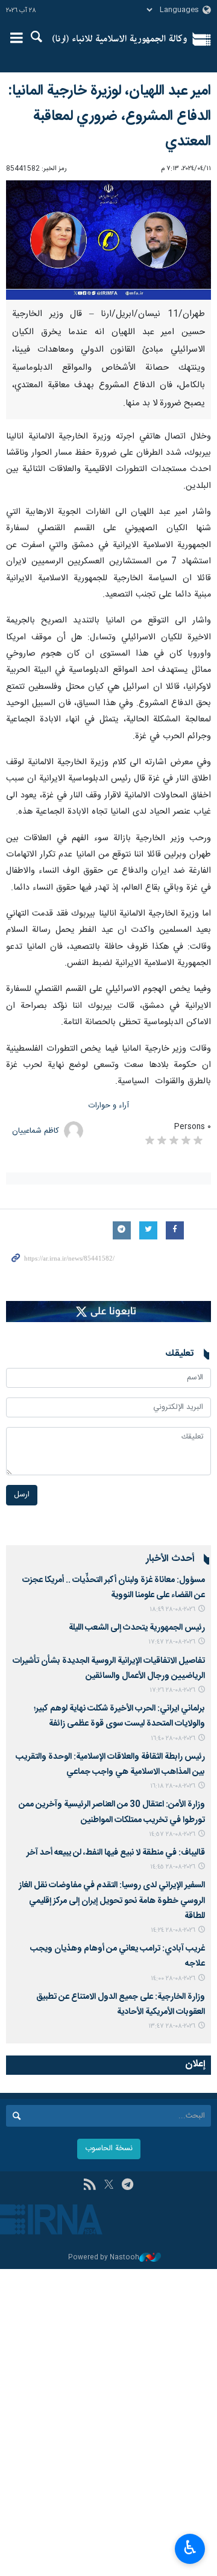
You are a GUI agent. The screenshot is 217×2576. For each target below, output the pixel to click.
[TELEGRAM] (127, 2186)
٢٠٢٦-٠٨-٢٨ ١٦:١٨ (173, 1786)
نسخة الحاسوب (109, 2149)
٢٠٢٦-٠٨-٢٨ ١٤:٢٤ (173, 1930)
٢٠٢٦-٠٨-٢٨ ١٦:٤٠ (173, 1739)
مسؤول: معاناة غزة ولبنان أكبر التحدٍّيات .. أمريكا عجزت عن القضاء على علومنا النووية (114, 1588)
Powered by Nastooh (104, 2258)
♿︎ (190, 2548)
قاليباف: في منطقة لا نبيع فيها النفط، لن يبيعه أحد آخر (116, 1853)
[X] (109, 2186)
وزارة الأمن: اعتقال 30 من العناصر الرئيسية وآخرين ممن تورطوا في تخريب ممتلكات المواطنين (112, 1812)
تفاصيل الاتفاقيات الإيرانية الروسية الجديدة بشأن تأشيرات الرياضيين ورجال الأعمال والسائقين (109, 1669)
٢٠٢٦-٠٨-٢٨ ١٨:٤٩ (172, 1609)
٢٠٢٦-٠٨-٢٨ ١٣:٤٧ (172, 2026)
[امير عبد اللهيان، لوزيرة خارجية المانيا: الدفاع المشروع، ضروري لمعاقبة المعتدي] (108, 240)
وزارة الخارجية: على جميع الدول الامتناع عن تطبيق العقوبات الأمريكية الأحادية (121, 2005)
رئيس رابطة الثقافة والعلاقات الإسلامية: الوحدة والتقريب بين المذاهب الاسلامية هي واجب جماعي (110, 1764)
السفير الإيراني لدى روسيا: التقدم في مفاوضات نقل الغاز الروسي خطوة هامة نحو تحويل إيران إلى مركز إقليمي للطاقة (112, 1900)
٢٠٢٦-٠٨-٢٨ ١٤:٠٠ (173, 1979)
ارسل (22, 1495)
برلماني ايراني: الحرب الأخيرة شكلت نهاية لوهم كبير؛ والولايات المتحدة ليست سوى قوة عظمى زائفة (119, 1716)
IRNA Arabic (120, 39)
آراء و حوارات (109, 1106)
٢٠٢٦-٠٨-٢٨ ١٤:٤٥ (173, 1867)
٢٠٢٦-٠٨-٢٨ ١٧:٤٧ (172, 1642)
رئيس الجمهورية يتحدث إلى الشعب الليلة (137, 1628)
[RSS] (90, 2186)
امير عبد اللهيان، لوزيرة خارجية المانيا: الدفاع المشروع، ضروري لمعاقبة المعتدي (109, 116)
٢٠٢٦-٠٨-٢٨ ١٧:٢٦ (172, 1690)
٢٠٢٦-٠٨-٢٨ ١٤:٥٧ (172, 1834)
